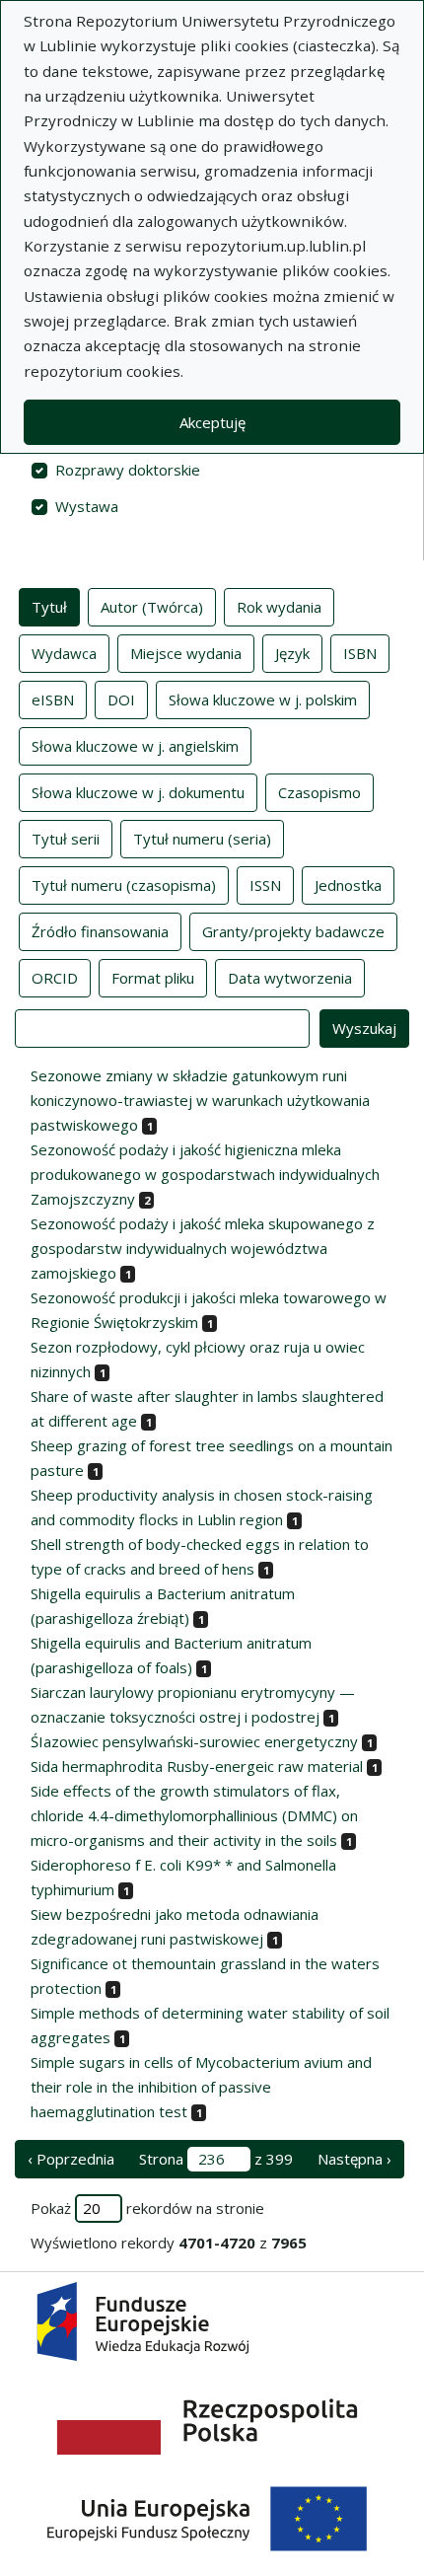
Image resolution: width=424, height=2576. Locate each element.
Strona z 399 (216, 2159)
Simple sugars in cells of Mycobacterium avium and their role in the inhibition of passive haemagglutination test (201, 2087)
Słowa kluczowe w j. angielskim (135, 746)
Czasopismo (319, 792)
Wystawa (87, 506)
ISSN (265, 885)
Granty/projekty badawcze (293, 931)
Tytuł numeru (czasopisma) (124, 885)
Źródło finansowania (100, 931)
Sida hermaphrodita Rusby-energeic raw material (197, 1766)
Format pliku (153, 978)
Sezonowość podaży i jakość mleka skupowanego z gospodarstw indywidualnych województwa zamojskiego (203, 1248)
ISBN (360, 653)
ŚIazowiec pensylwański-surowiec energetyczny (194, 1741)
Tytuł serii (66, 839)
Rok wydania (279, 607)
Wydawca (64, 653)
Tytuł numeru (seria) (202, 839)
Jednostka (348, 885)
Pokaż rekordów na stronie (147, 2208)
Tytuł (49, 607)
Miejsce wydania (186, 653)
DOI (121, 699)
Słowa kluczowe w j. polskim (263, 699)
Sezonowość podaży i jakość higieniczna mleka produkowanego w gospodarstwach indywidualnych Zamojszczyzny (205, 1174)
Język (292, 653)
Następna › (354, 2159)
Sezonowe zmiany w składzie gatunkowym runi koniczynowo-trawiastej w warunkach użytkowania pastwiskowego (200, 1100)
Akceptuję (212, 422)
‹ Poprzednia (71, 2159)
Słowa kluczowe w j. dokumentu (138, 792)
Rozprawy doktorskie (128, 470)
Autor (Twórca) (152, 607)
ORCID (55, 978)
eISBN (53, 699)
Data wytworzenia (290, 978)
